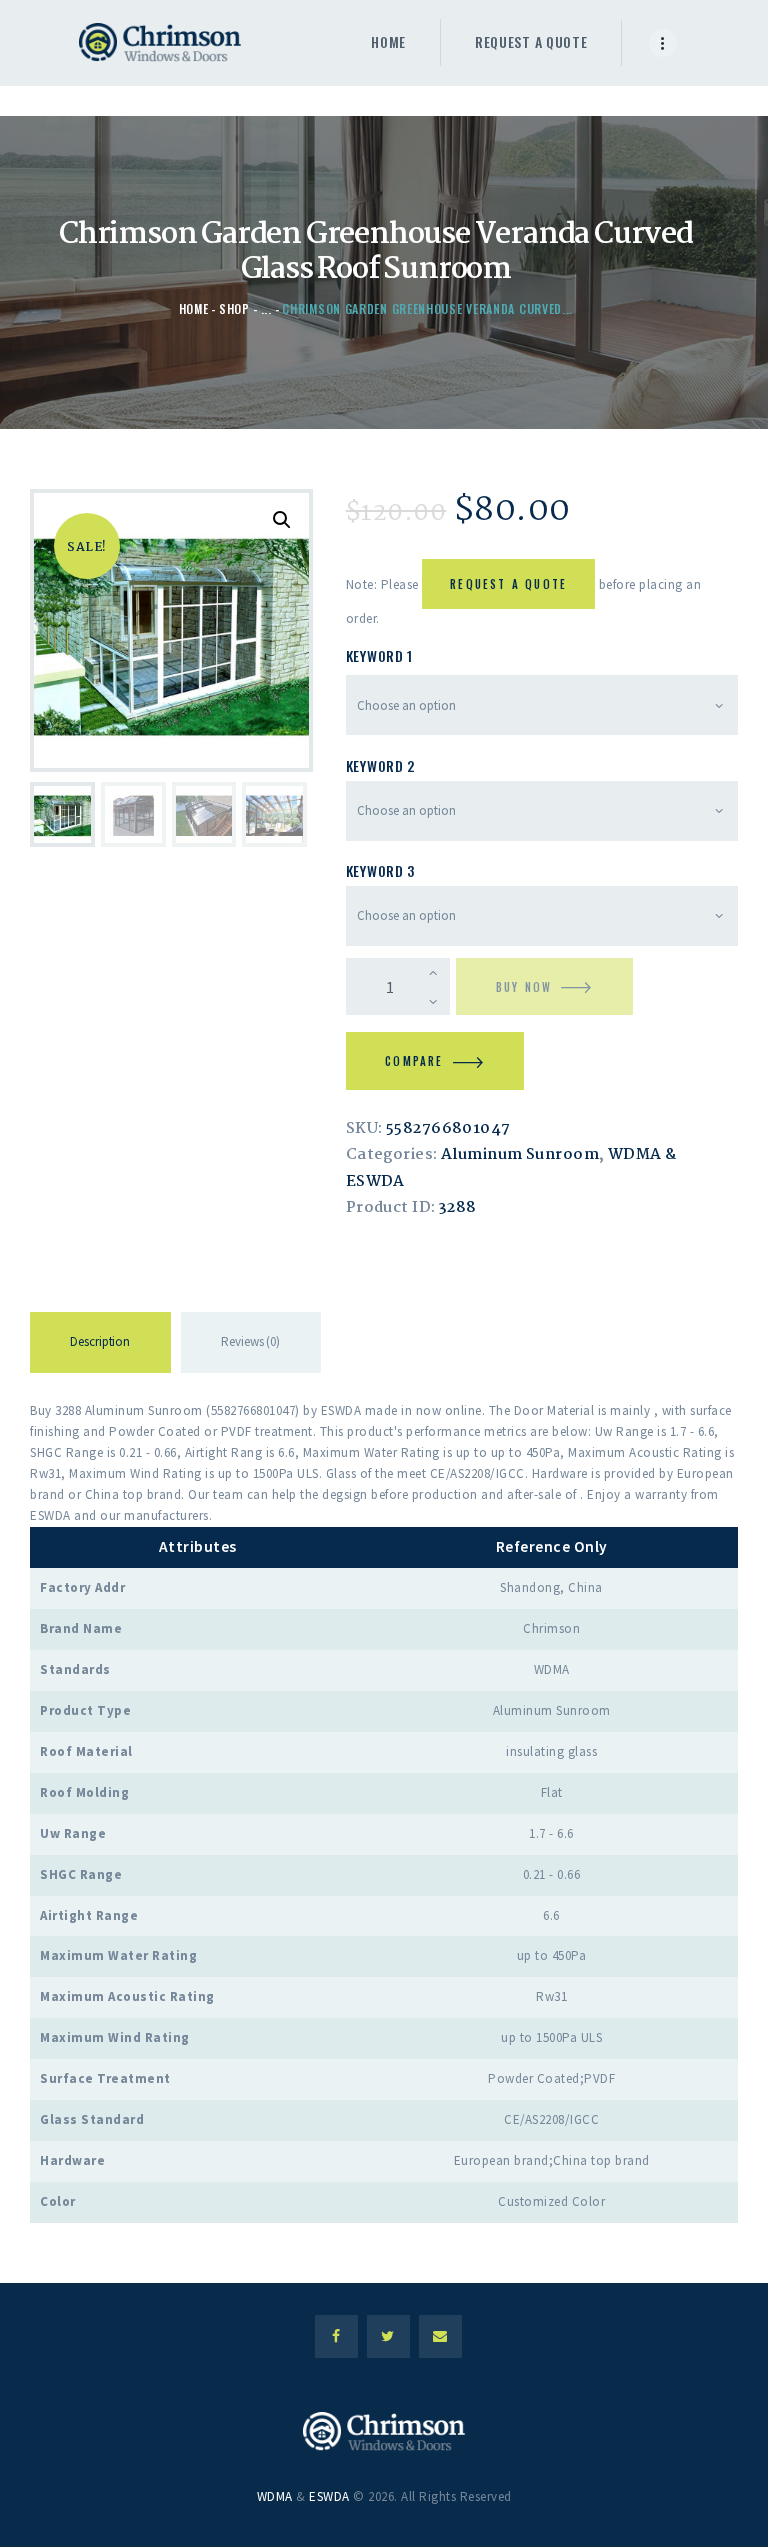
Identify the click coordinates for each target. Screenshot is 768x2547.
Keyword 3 (380, 870)
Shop (234, 308)
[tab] (100, 1346)
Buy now (524, 987)
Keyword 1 (379, 655)
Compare (414, 1061)
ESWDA (329, 2496)
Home (194, 308)
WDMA (275, 2496)
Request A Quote (508, 584)
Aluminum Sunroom (520, 1155)
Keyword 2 (380, 765)
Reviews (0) (250, 1341)
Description (100, 1341)
